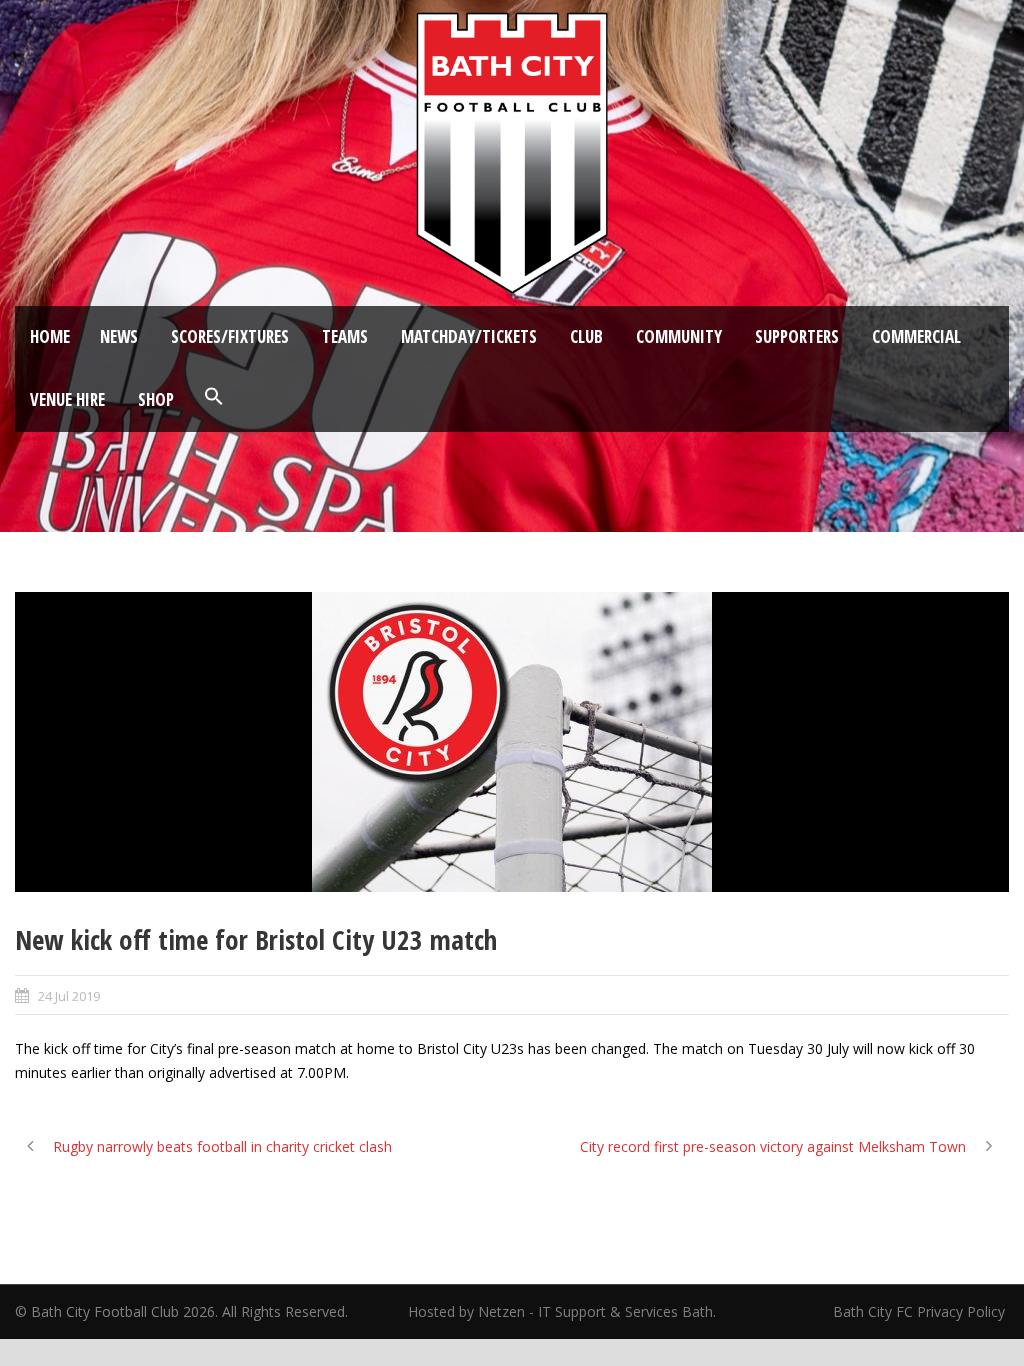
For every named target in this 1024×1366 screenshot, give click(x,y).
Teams (345, 336)
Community (679, 336)
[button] (214, 397)
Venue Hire (67, 399)
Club (586, 336)
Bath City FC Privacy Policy (921, 1311)
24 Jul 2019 (69, 996)
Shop (156, 399)
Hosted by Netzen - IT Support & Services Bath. (562, 1311)
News (119, 336)
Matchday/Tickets (469, 336)
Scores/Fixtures (230, 336)
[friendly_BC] (512, 742)
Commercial (916, 336)
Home (50, 336)
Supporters (797, 336)
